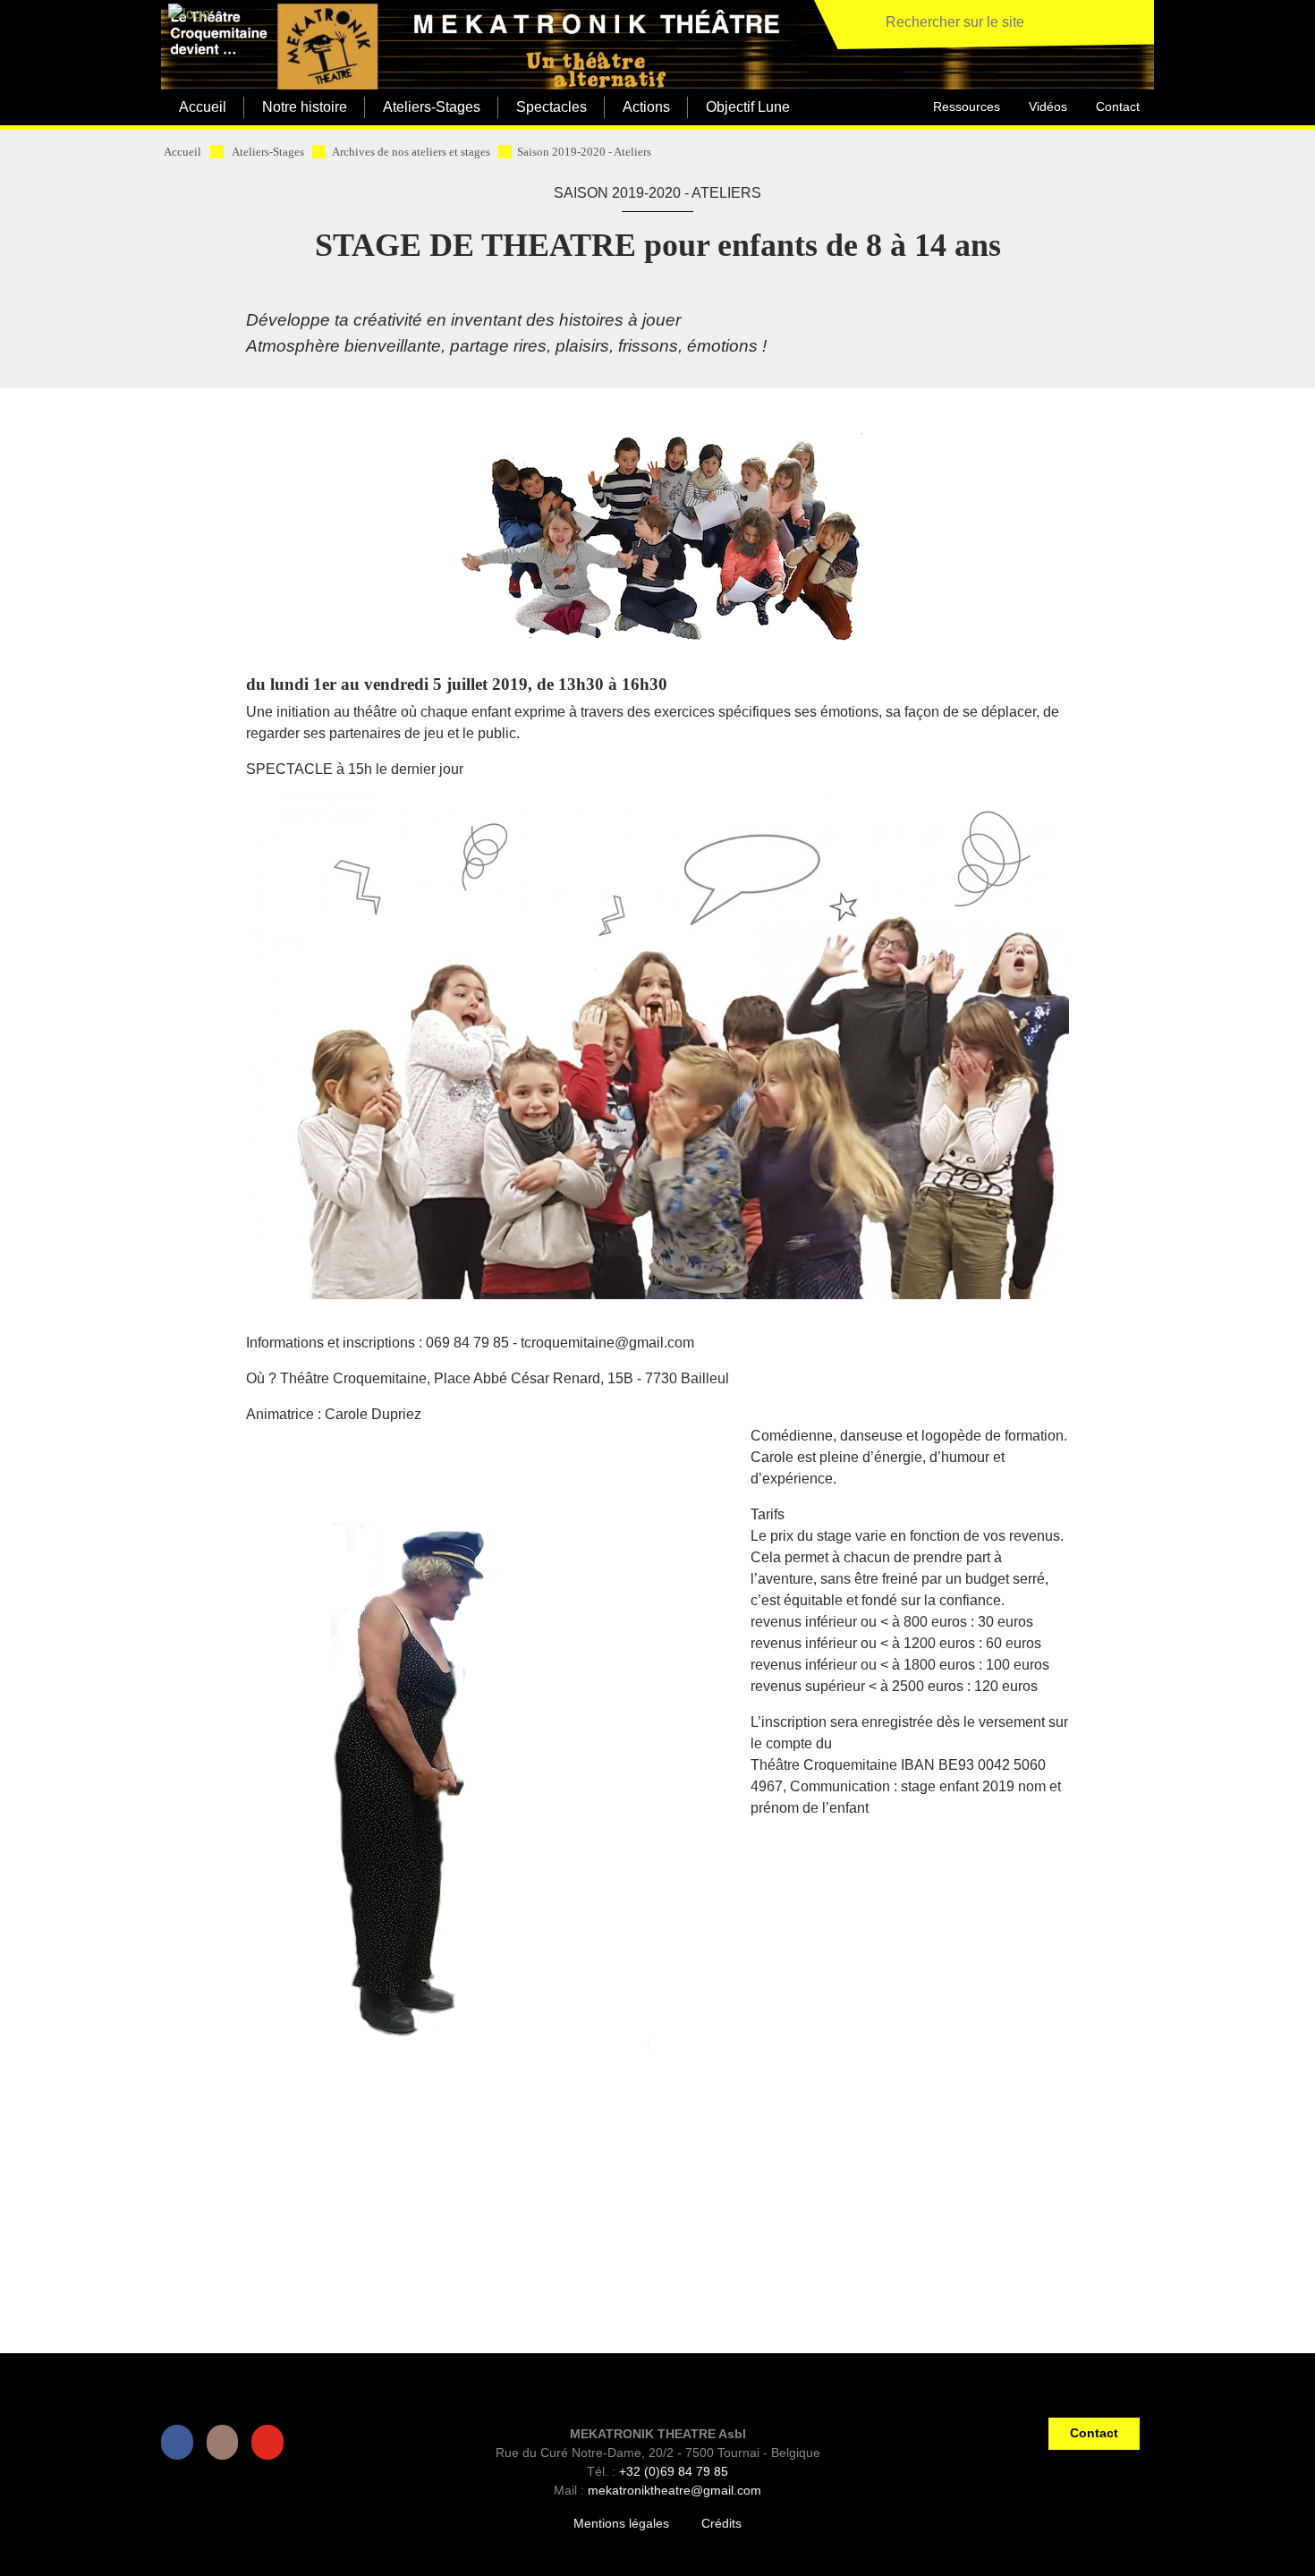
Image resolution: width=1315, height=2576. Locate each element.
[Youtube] (271, 2442)
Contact (1118, 106)
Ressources (967, 106)
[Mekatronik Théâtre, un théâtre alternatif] (186, 15)
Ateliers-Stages (432, 107)
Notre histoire (305, 107)
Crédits (721, 2523)
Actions (646, 107)
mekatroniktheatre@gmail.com (674, 2490)
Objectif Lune (748, 107)
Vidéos (1048, 106)
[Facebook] (181, 2442)
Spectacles (551, 107)
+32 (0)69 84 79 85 (674, 2471)
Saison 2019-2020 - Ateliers (584, 152)
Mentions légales (621, 2523)
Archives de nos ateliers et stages (411, 152)
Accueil (203, 107)
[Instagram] (226, 2442)
